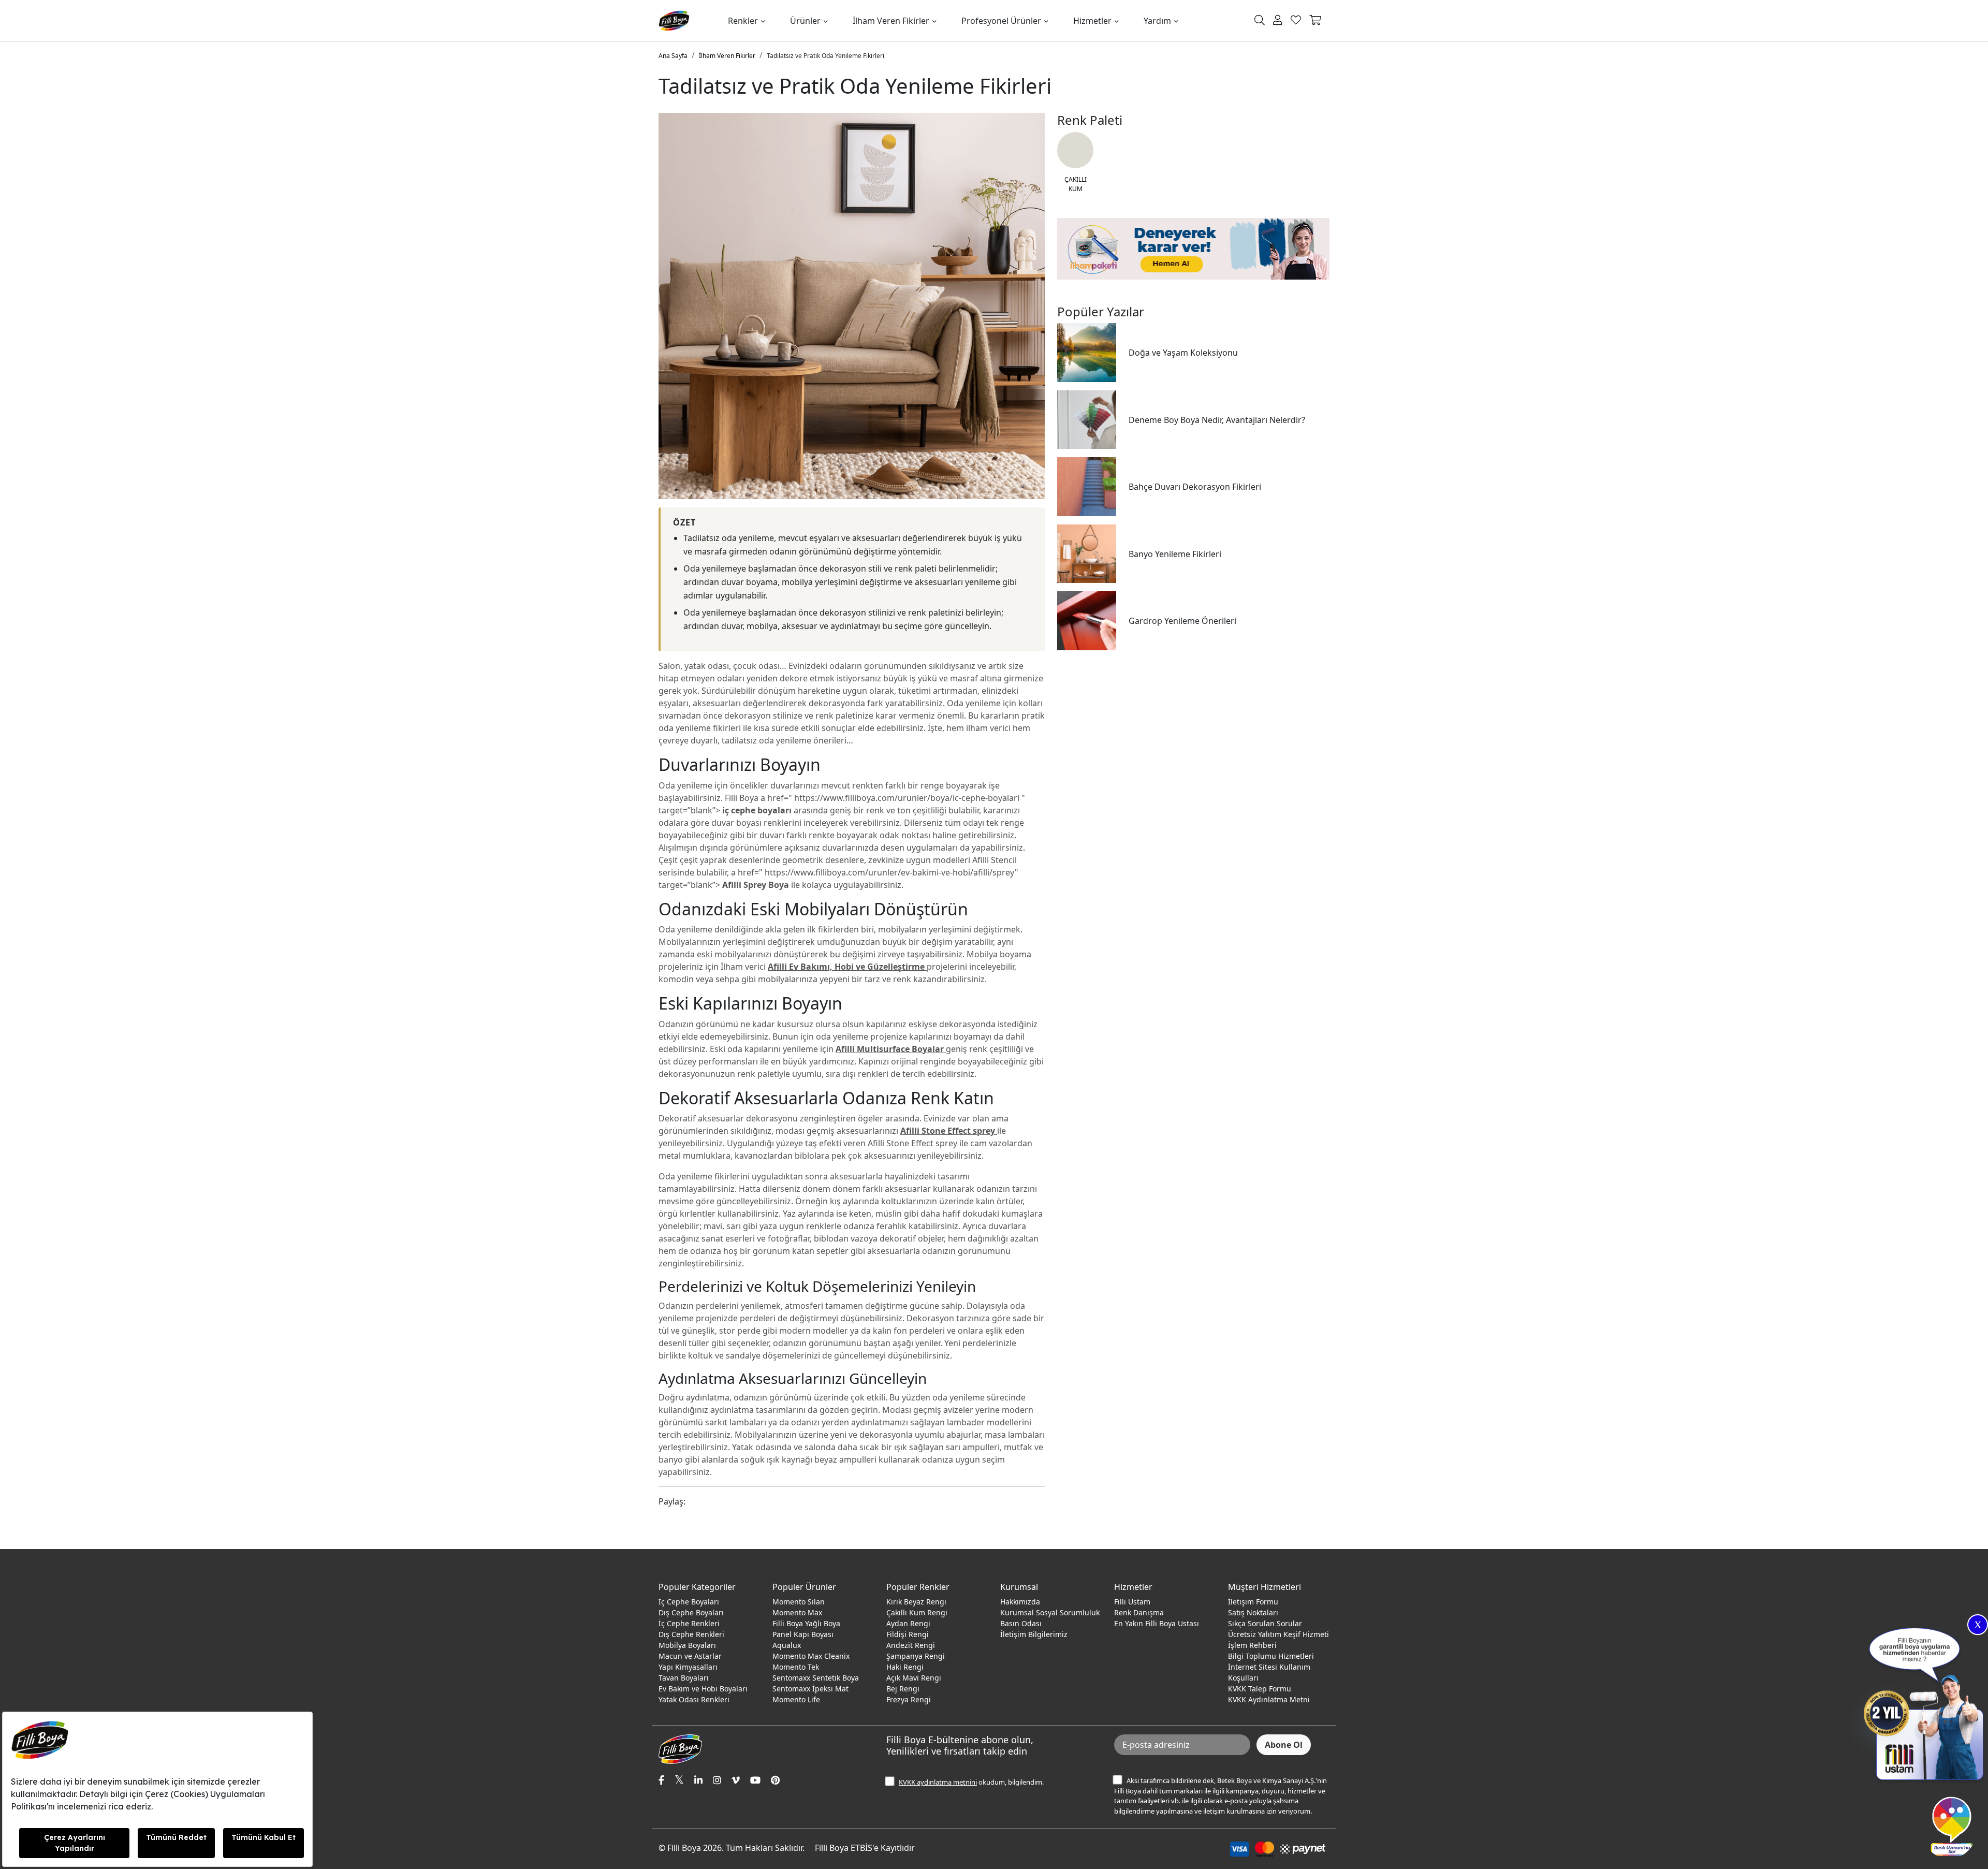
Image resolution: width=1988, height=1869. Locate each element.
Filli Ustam (1132, 1602)
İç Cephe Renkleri (689, 1623)
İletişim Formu (1253, 1602)
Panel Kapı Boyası (803, 1634)
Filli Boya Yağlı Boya (806, 1623)
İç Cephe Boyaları (689, 1602)
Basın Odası (1021, 1623)
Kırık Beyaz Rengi (916, 1602)
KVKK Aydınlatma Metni (1269, 1699)
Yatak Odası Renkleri (694, 1699)
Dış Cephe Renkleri (691, 1634)
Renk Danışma (1139, 1612)
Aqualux (787, 1645)
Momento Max (797, 1612)
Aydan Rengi (908, 1623)
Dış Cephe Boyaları (691, 1612)
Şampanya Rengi (916, 1656)
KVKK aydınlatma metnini (938, 1782)
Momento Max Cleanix (811, 1656)
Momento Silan (799, 1602)
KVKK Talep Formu (1260, 1689)
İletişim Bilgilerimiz (1034, 1634)
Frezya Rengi (909, 1699)
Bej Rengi (903, 1689)
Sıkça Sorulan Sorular (1265, 1623)
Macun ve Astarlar (690, 1656)
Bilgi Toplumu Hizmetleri (1271, 1656)
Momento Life (796, 1699)
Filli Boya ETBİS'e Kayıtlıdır (865, 1848)
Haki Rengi (905, 1667)
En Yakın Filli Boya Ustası (1157, 1623)
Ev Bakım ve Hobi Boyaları (703, 1689)
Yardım (1157, 21)
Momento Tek (796, 1667)
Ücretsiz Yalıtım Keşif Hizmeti (1278, 1634)
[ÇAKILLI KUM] (1075, 150)
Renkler (743, 21)
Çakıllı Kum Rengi (917, 1612)
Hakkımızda (1020, 1602)
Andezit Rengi (911, 1645)
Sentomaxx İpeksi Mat (810, 1689)
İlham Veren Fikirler (891, 21)
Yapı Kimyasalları (688, 1667)
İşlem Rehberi (1252, 1645)
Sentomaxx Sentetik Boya (816, 1678)
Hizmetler (1092, 21)
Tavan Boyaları (684, 1678)
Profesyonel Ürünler (1001, 21)
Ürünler (805, 21)
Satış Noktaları (1253, 1612)
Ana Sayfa (673, 56)
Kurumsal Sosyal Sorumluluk (1050, 1612)
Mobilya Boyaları (687, 1645)
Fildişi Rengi (908, 1634)
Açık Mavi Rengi (914, 1678)
